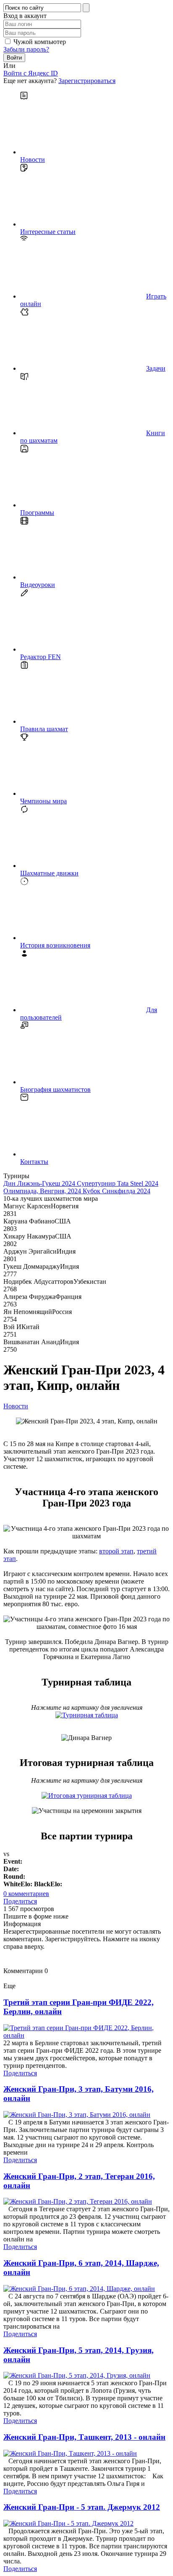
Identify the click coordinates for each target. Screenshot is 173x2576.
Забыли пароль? (26, 49)
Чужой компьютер (40, 42)
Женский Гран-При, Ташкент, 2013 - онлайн (84, 2437)
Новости (16, 1406)
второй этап (116, 1551)
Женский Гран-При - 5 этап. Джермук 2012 (82, 2507)
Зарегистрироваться (87, 81)
